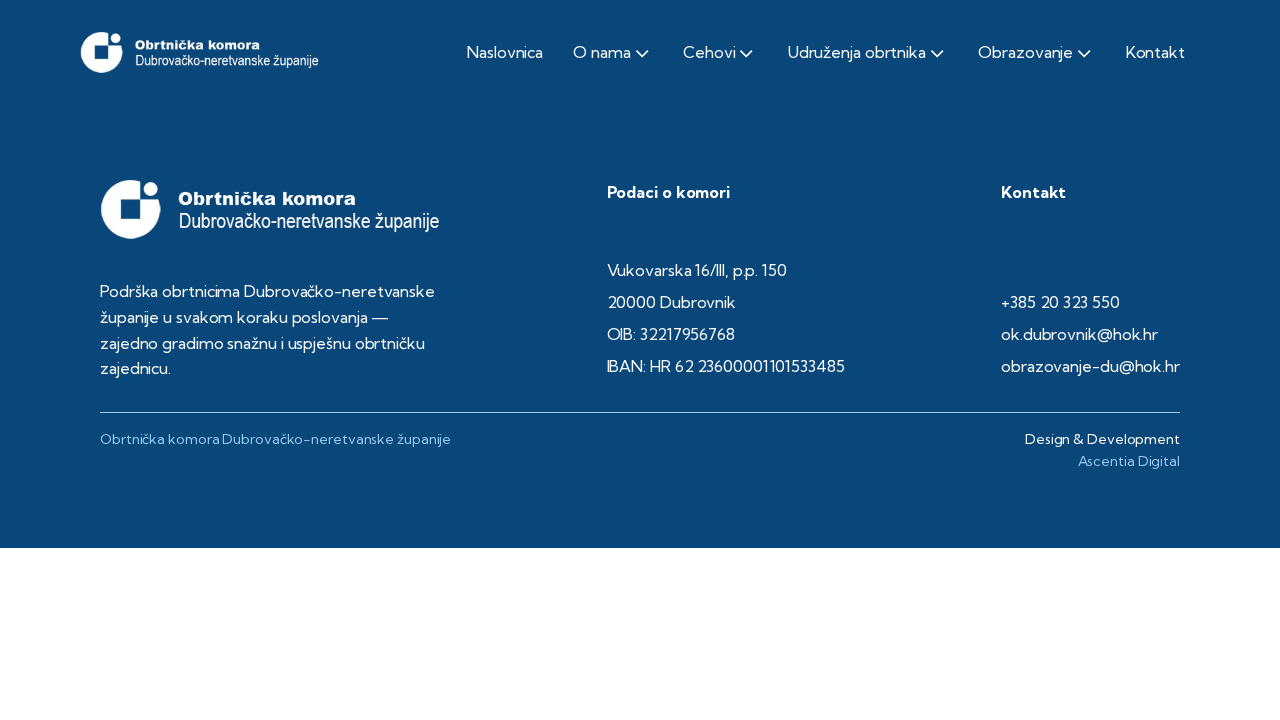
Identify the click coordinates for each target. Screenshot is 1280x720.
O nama (601, 52)
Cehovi (709, 52)
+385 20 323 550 (1060, 302)
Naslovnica (505, 52)
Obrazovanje (1025, 52)
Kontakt (1155, 52)
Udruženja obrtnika (857, 52)
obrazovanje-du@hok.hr (1090, 366)
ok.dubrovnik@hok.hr (1079, 334)
